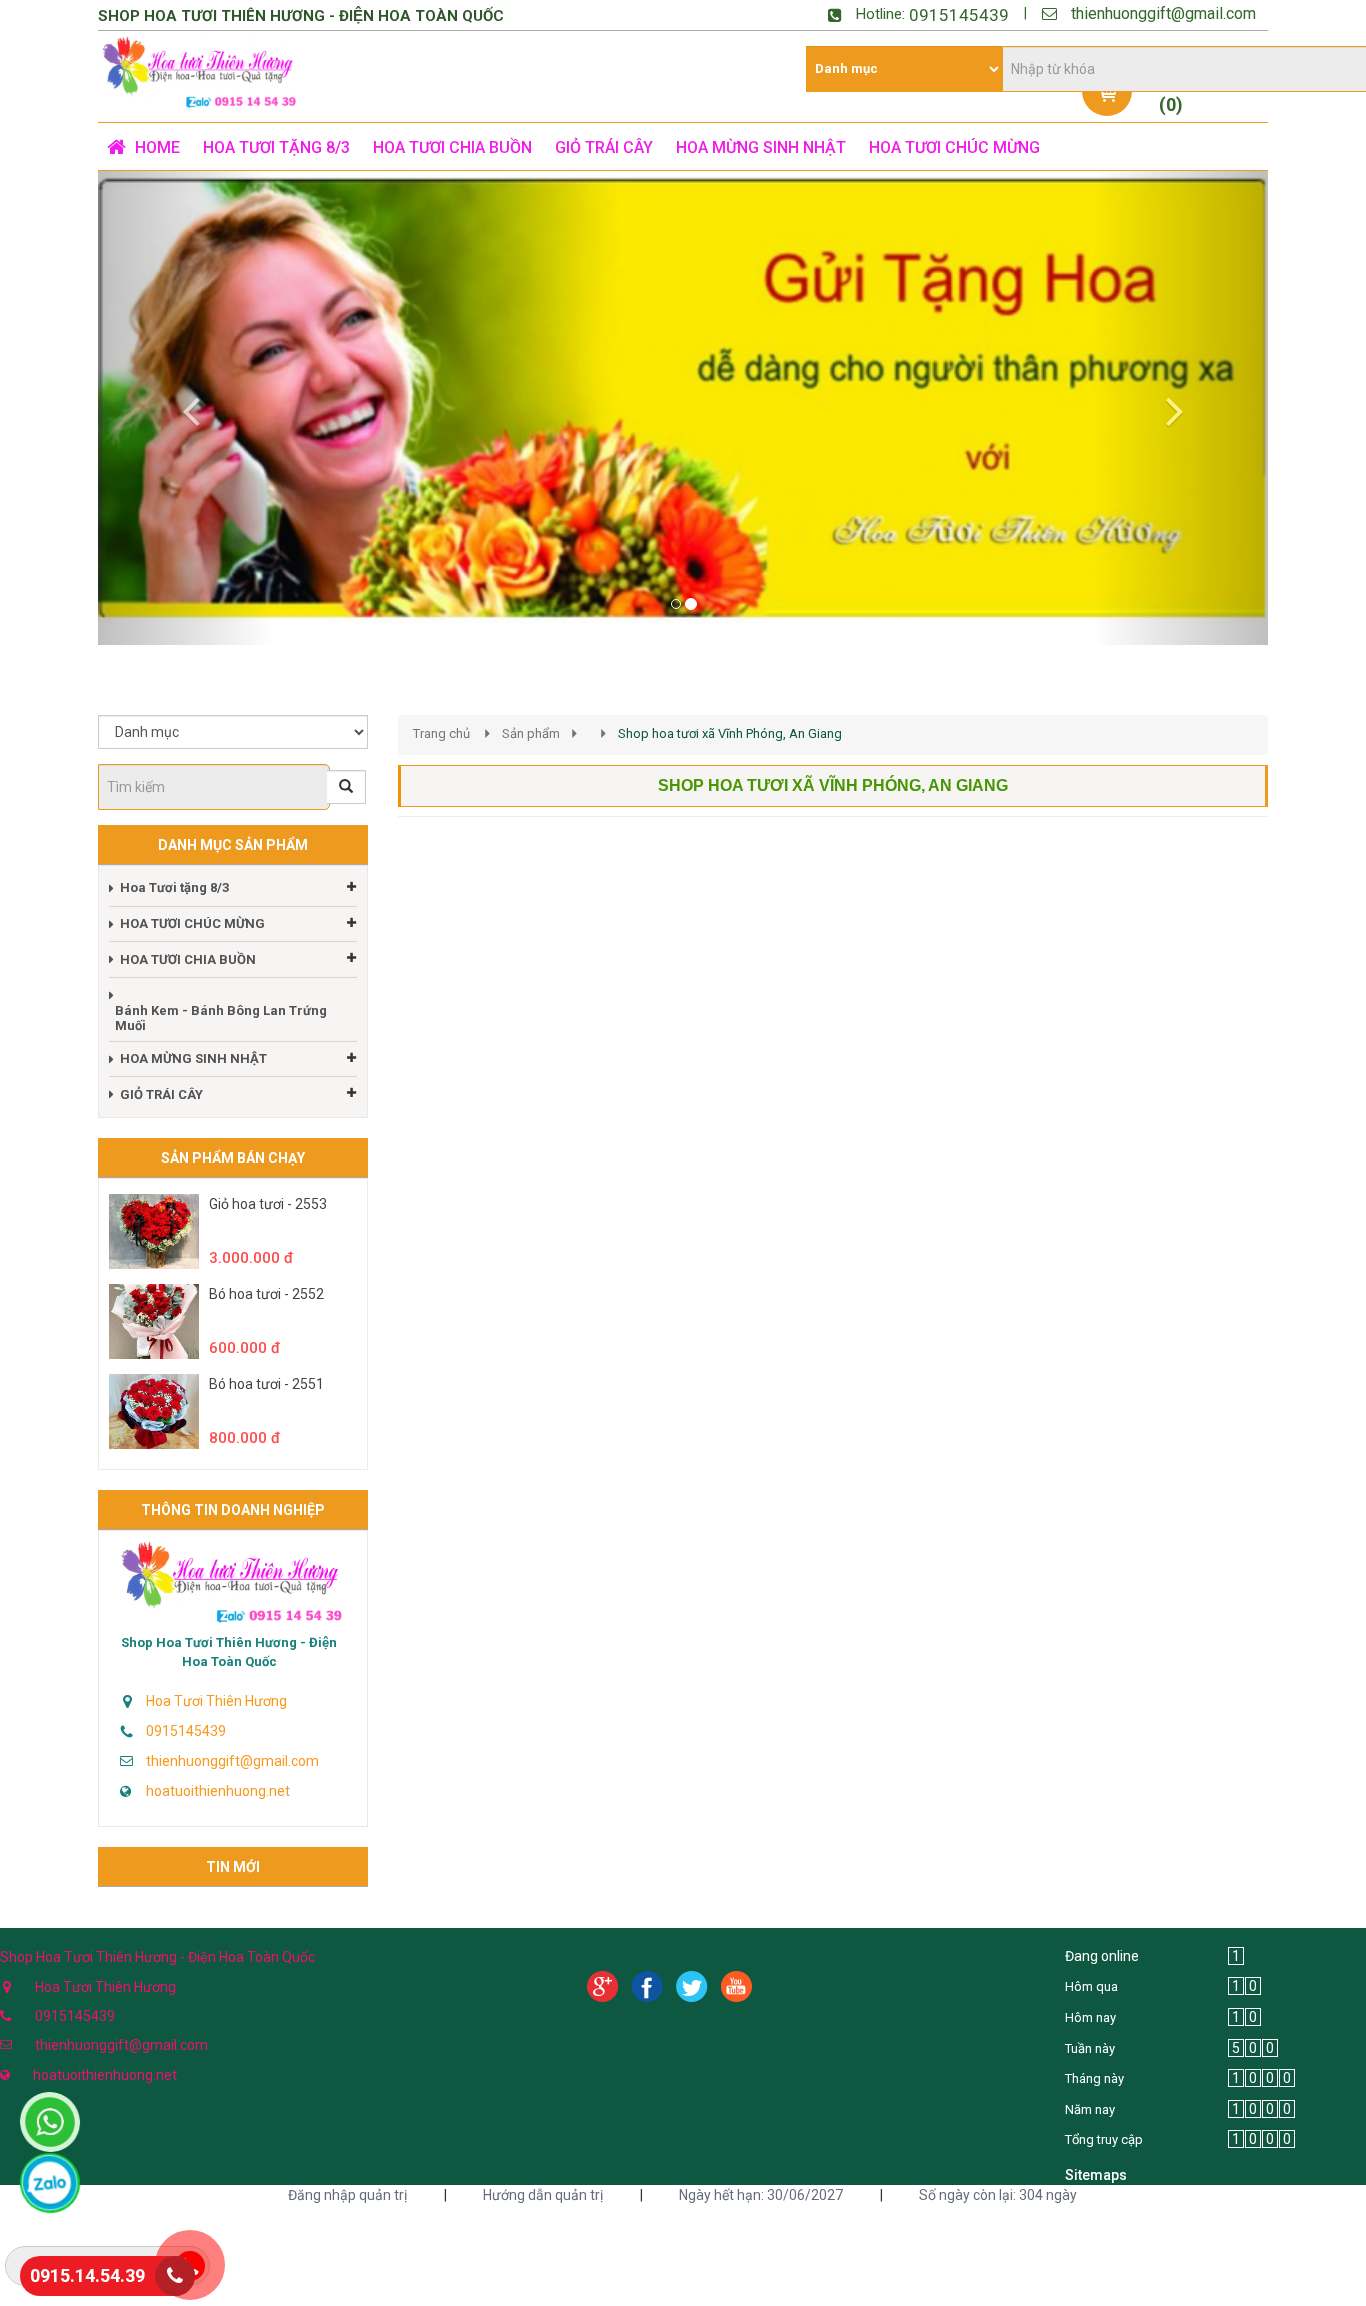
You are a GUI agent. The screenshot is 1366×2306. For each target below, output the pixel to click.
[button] (186, 408)
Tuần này (1090, 2048)
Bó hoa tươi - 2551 (266, 1384)
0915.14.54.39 (87, 2275)
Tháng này (1094, 2078)
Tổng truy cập (1104, 2139)
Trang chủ (441, 733)
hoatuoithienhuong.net (218, 1791)
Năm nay (1090, 2109)
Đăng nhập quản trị (347, 2195)
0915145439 (959, 15)
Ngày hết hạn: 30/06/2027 (761, 2195)
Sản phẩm (531, 733)
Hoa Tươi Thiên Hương (216, 1701)
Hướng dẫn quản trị (543, 2195)
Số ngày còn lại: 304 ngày (998, 2195)
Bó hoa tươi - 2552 (266, 1294)
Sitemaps (1096, 2175)
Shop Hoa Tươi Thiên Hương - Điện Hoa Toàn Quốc (229, 1652)
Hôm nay (1090, 2017)
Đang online (1102, 1956)
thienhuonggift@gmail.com (1163, 13)
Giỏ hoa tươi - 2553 (268, 1204)
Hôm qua (1091, 1986)
